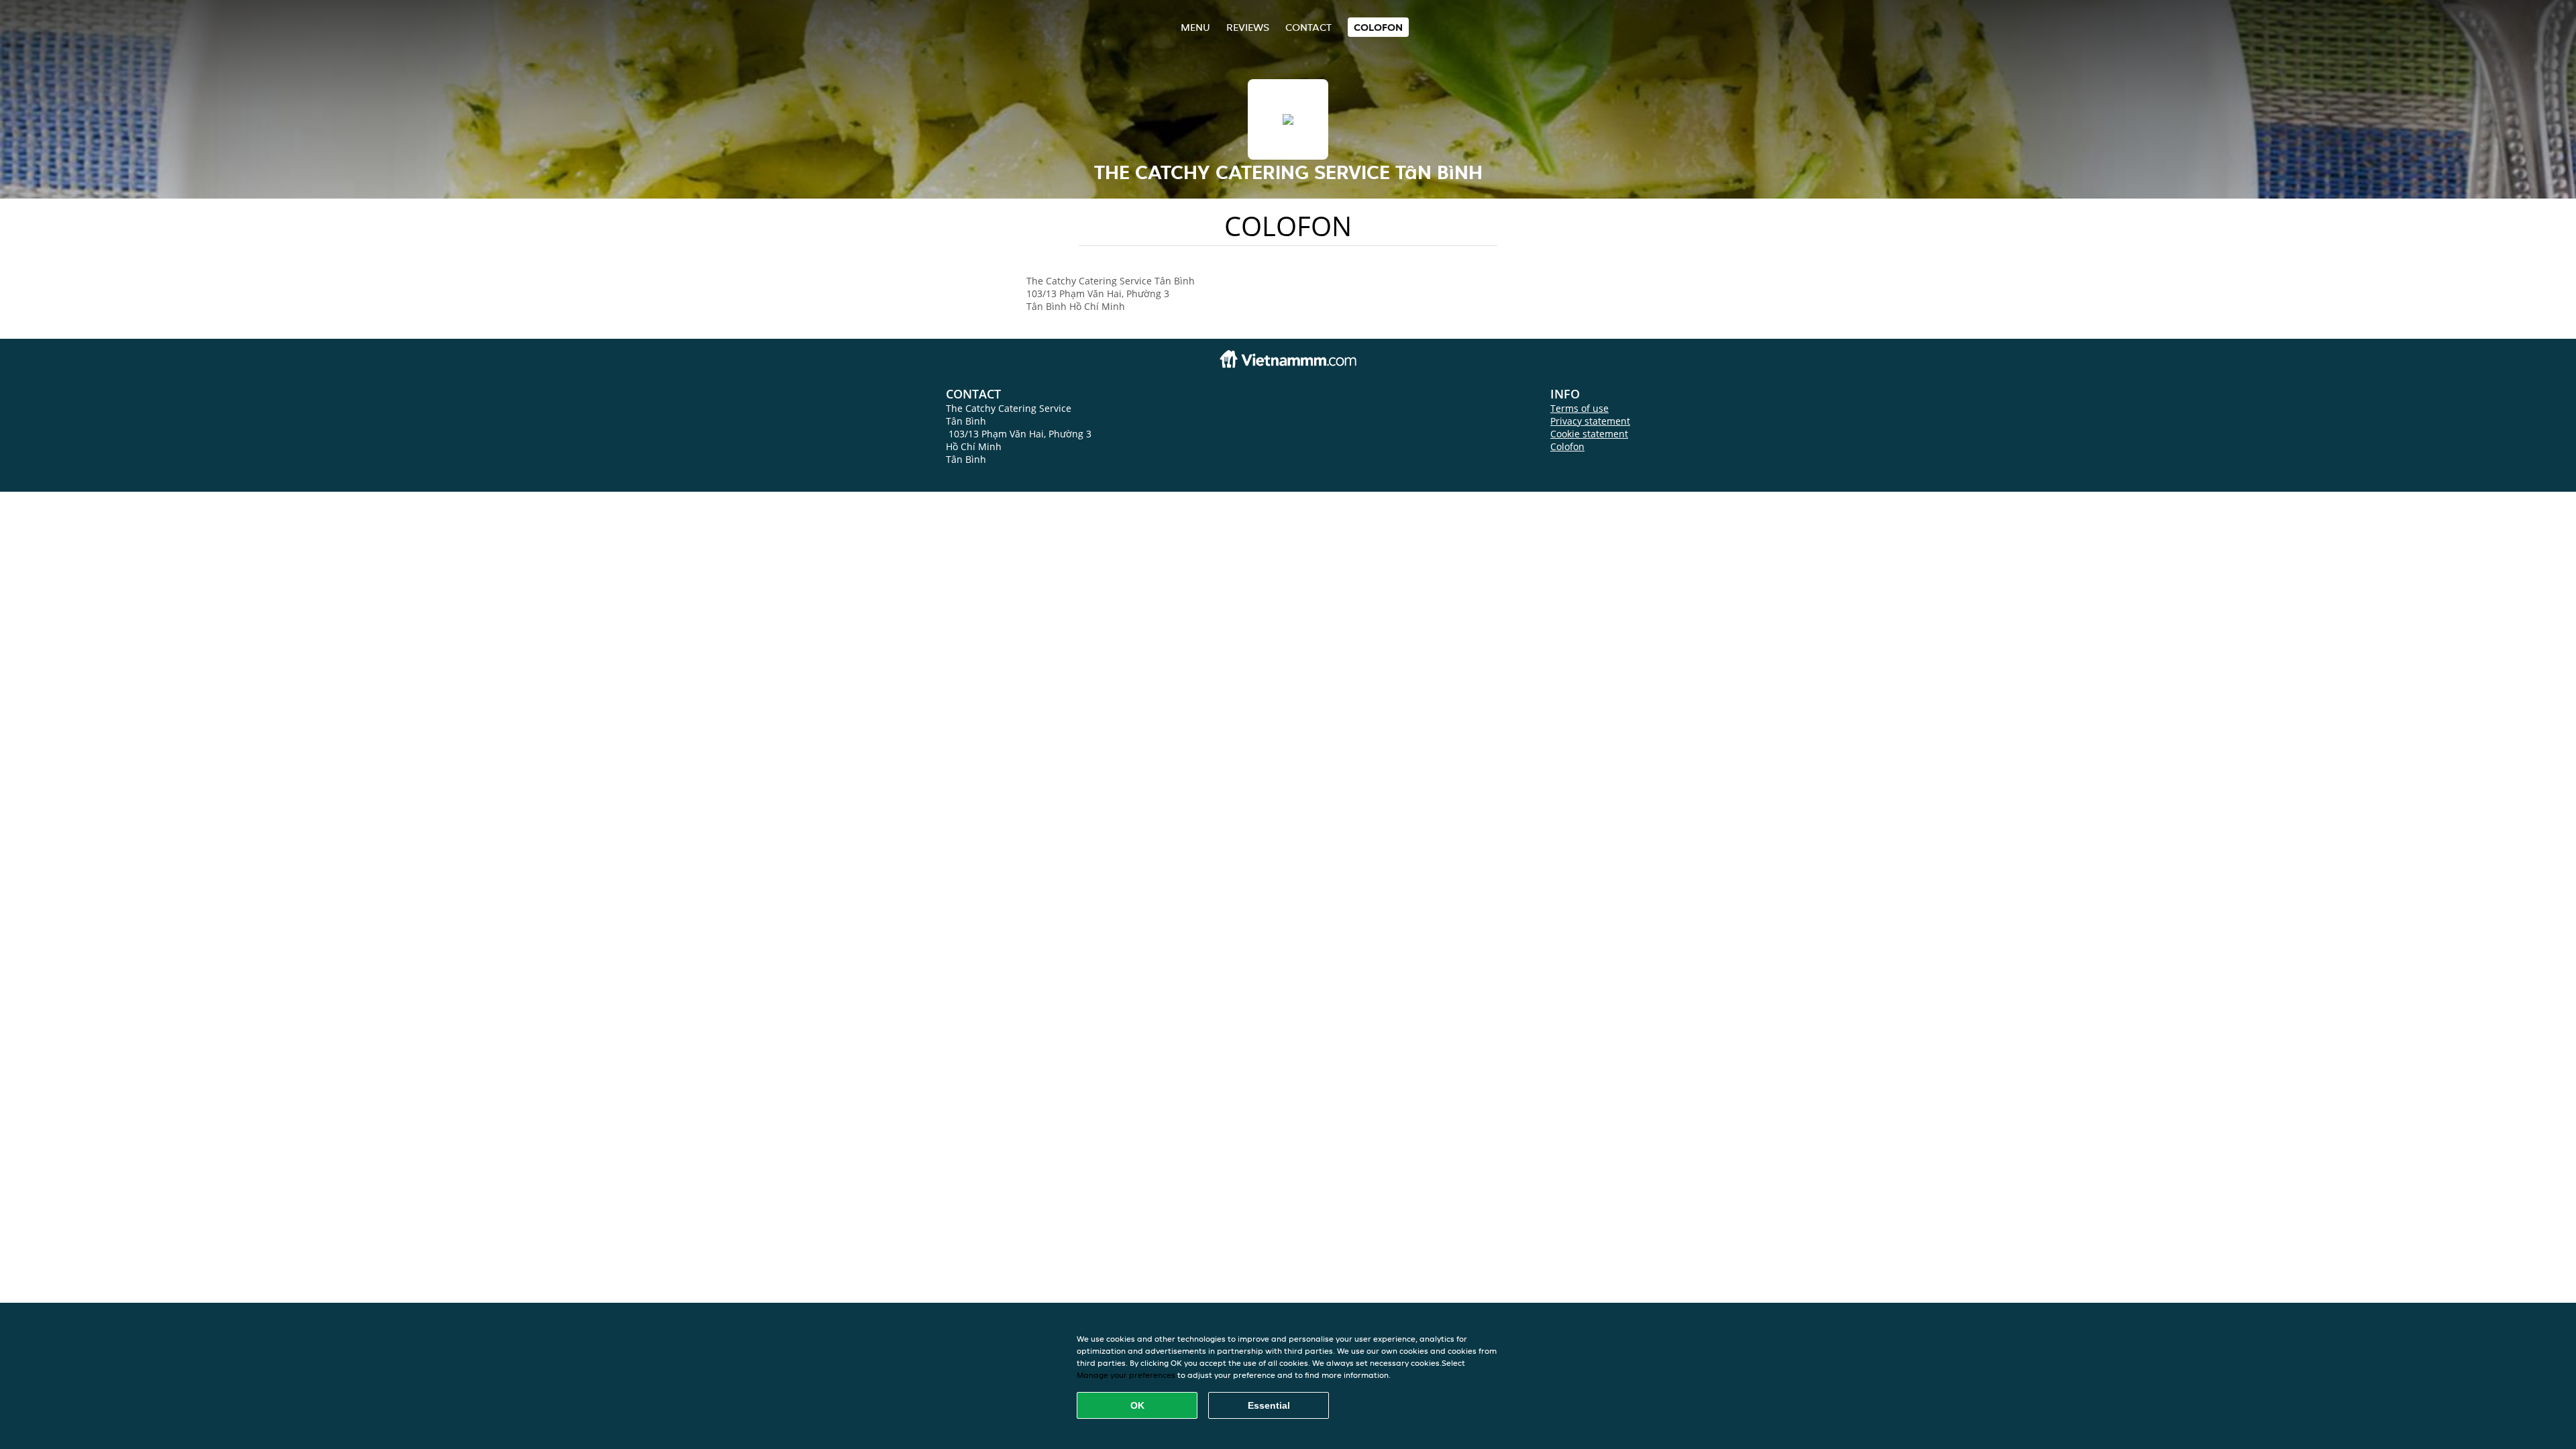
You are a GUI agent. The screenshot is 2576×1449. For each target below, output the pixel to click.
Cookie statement (1589, 434)
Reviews (1248, 27)
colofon (1378, 27)
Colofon (1567, 446)
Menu (1195, 27)
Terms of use (1579, 408)
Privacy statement (1590, 421)
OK (1137, 1405)
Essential (1269, 1405)
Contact (1308, 27)
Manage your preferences (1126, 1375)
